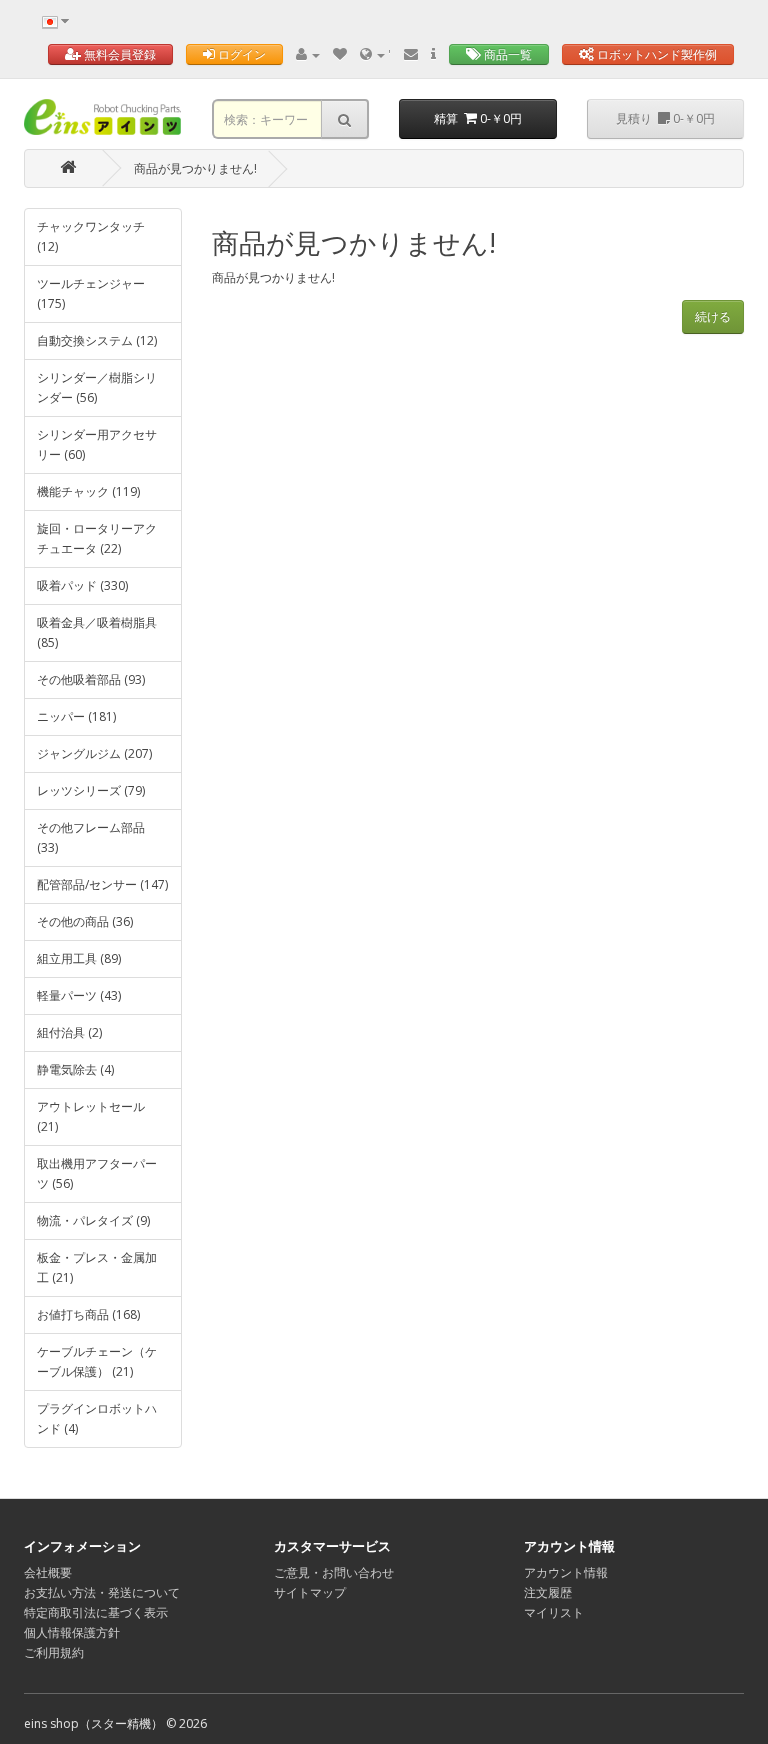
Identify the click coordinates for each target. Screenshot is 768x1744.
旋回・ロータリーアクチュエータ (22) (97, 538)
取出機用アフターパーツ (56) (97, 1173)
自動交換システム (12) (97, 340)
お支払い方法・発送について (102, 1592)
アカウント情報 (566, 1572)
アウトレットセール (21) (91, 1116)
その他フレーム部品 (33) (91, 837)
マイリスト (554, 1612)
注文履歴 (548, 1592)
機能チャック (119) (88, 491)
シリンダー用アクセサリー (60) (97, 444)
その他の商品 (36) (85, 921)
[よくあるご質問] (433, 54)
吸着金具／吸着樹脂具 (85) (97, 632)
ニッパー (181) (76, 716)
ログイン (240, 54)
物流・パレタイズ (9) (93, 1220)
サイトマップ (310, 1592)
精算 (478, 118)
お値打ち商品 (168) (88, 1314)
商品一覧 (506, 54)
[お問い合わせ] (411, 54)
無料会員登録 (118, 54)
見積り (665, 118)
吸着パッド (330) (82, 585)
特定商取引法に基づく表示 (96, 1612)
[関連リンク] (374, 54)
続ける (713, 316)
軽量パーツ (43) (79, 995)
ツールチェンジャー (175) (91, 293)
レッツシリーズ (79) (91, 790)
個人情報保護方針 (72, 1632)
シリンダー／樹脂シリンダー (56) (97, 387)
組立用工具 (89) (79, 958)
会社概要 (48, 1572)
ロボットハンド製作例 (655, 54)
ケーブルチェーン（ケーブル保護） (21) (97, 1361)
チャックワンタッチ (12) (91, 236)
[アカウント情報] (308, 54)
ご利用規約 (54, 1652)
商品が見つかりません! (195, 168)
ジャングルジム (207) (94, 753)
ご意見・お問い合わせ (334, 1572)
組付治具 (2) (69, 1032)
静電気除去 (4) (75, 1069)
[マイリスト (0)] (340, 54)
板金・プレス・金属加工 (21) (97, 1267)
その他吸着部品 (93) (91, 679)
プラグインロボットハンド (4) (97, 1418)
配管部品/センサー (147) (102, 884)
